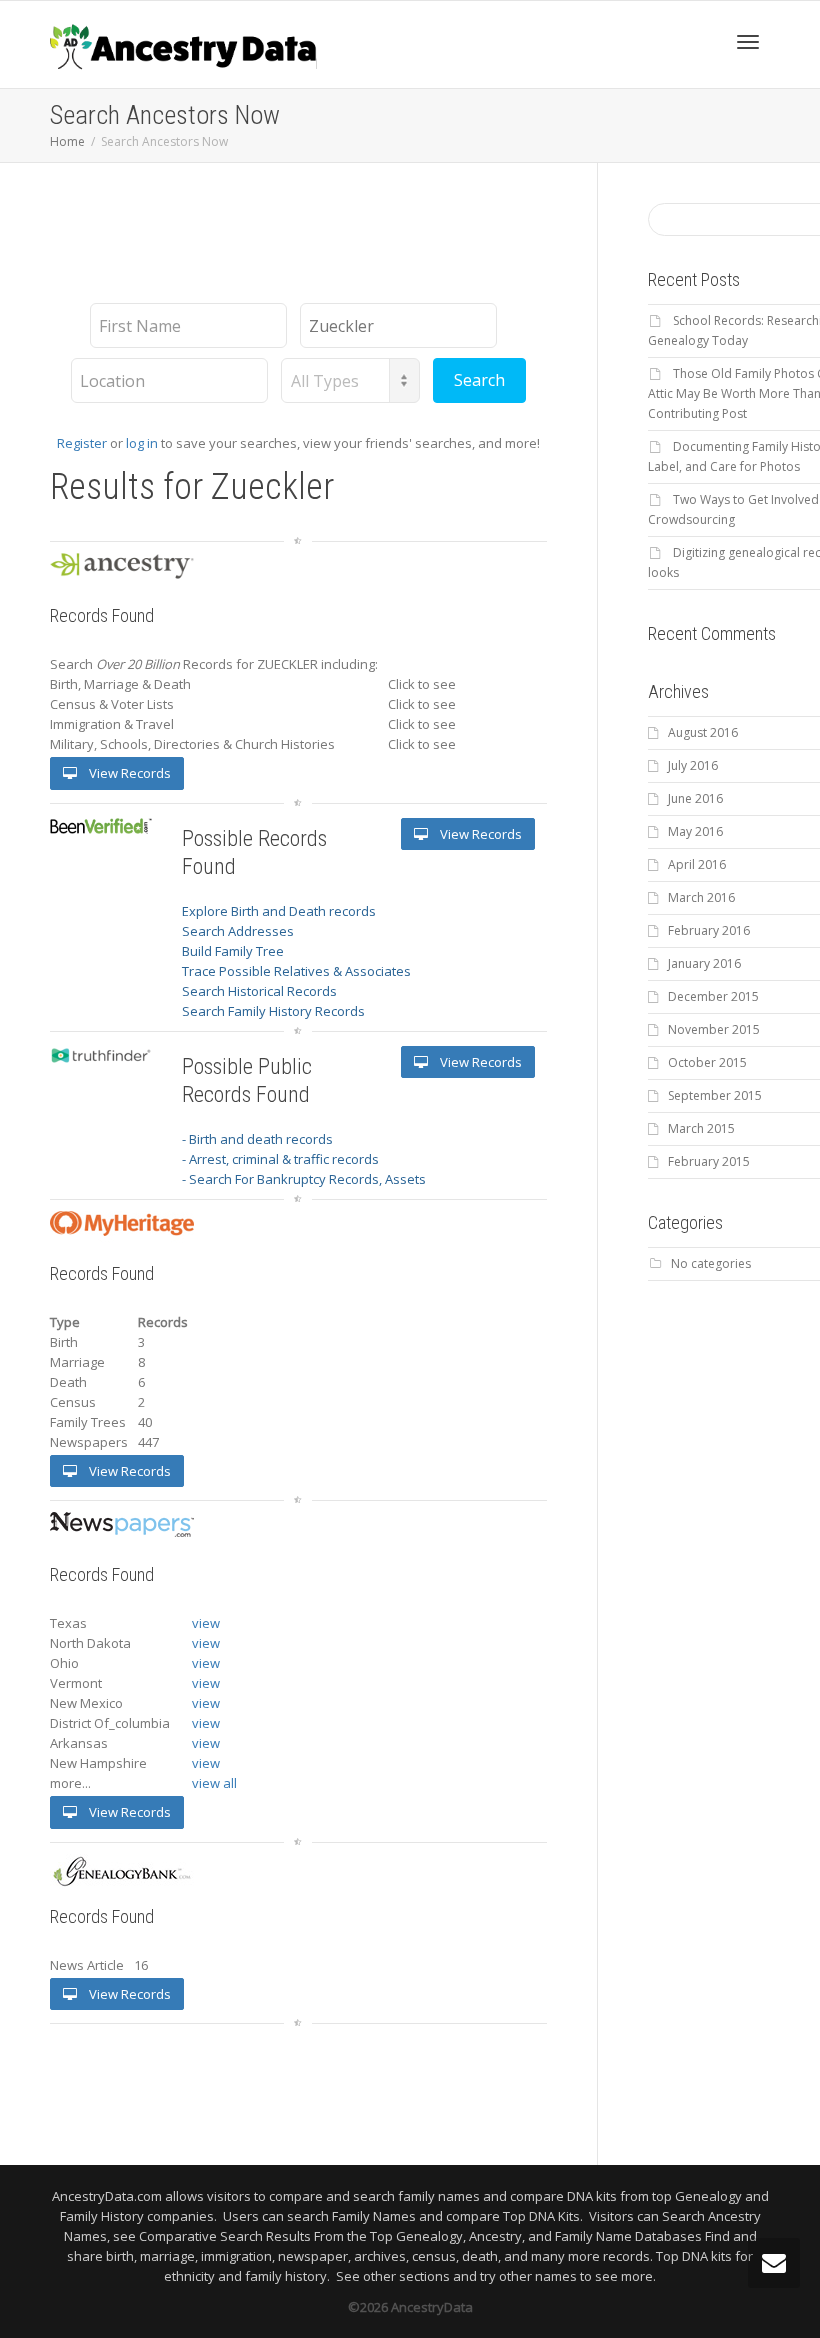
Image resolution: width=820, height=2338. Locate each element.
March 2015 (701, 1128)
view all (214, 1783)
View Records (128, 773)
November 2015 (714, 1029)
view (206, 1623)
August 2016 (703, 732)
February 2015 (709, 1161)
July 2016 (693, 765)
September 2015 (715, 1095)
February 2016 (709, 930)
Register (82, 443)
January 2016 (704, 963)
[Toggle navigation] (748, 42)
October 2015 (707, 1062)
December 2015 (713, 996)
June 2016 (695, 798)
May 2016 (695, 831)
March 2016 (701, 897)
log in (142, 443)
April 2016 (697, 864)
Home (67, 141)
